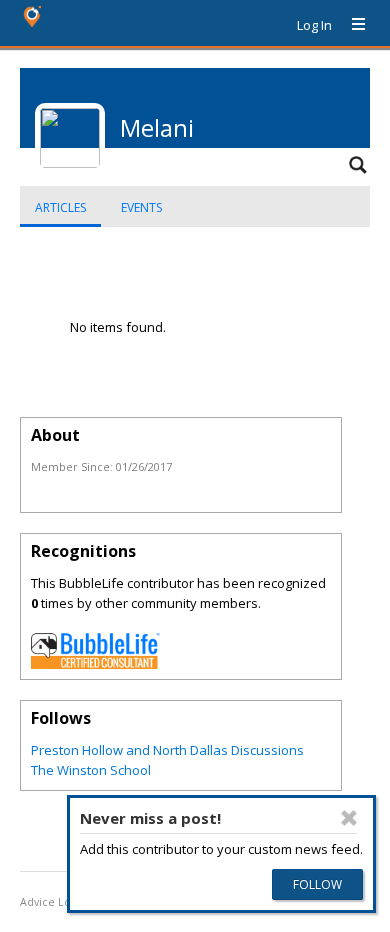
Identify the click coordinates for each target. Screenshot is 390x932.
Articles (60, 207)
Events (141, 207)
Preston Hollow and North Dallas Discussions (167, 750)
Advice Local (53, 902)
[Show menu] (351, 25)
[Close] (349, 818)
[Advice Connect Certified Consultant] (96, 664)
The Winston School (91, 770)
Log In (314, 25)
